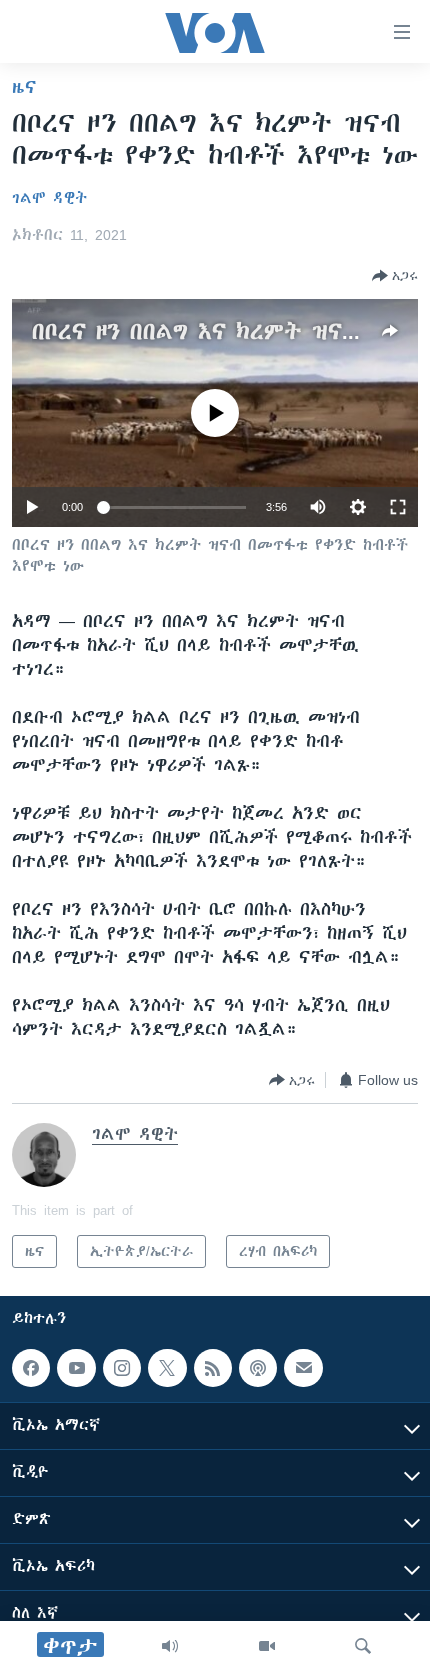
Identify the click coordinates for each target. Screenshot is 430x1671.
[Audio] (170, 1646)
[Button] (395, 276)
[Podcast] (258, 1368)
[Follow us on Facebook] (31, 1368)
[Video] (267, 1646)
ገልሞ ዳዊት (49, 198)
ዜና (24, 87)
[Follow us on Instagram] (122, 1368)
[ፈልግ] (363, 1646)
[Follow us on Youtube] (76, 1368)
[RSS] (213, 1368)
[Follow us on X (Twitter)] (167, 1368)
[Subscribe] (303, 1368)
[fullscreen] (398, 507)
